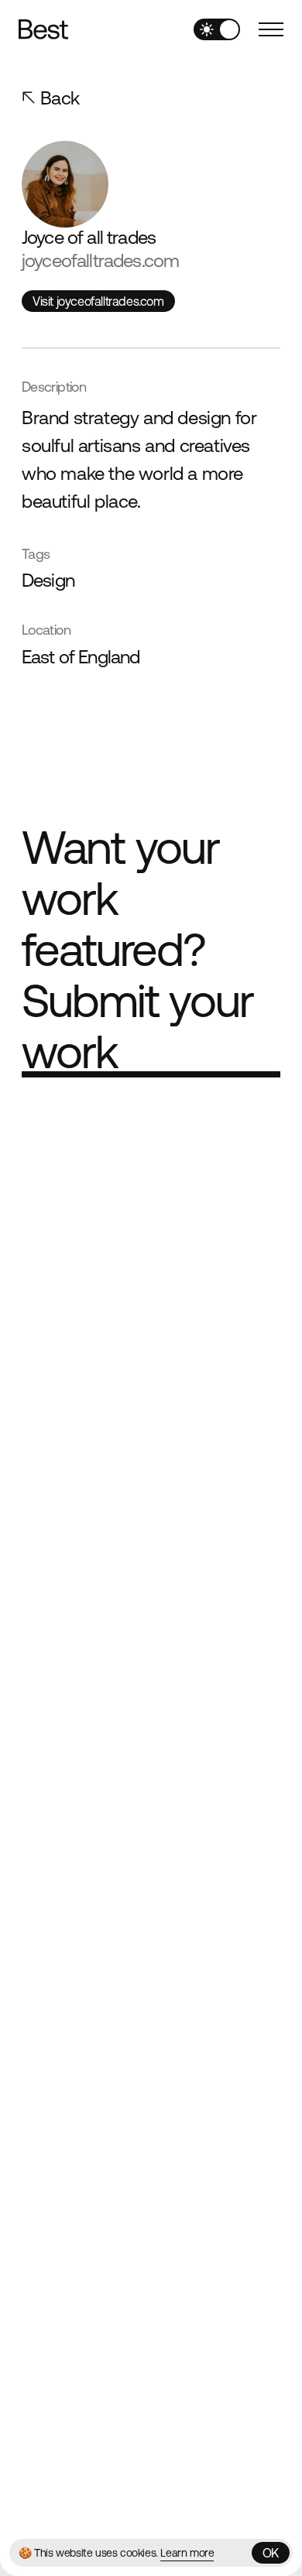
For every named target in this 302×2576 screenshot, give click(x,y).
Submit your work (137, 1026)
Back (60, 98)
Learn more (187, 2553)
